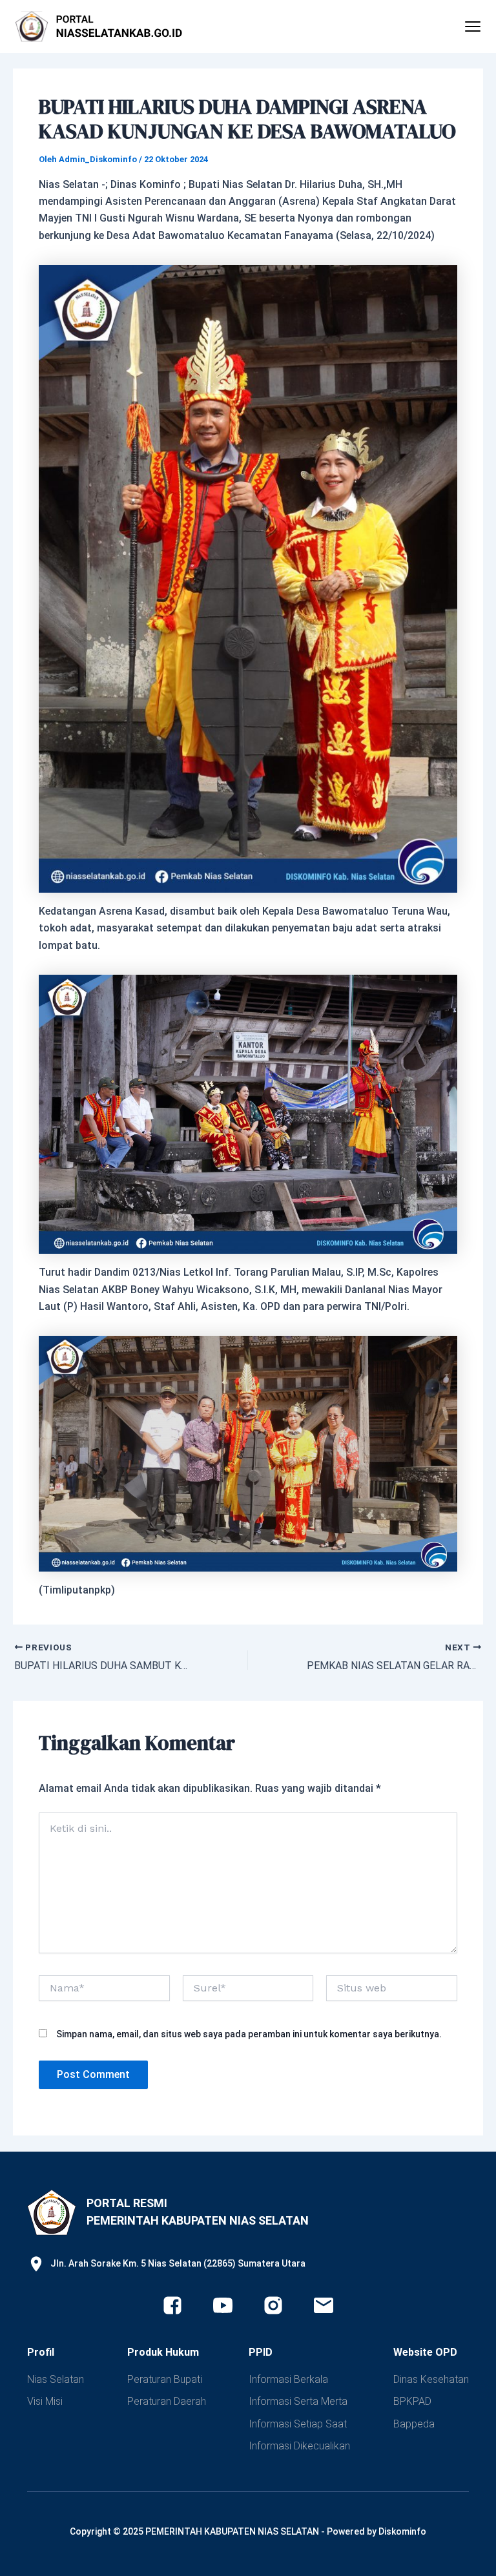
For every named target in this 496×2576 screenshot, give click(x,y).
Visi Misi (45, 2401)
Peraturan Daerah (167, 2401)
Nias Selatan (56, 2379)
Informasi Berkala (288, 2379)
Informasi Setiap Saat (298, 2424)
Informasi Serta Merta (298, 2401)
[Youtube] (223, 2305)
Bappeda (414, 2424)
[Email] (324, 2305)
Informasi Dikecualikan (299, 2446)
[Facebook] (172, 2305)
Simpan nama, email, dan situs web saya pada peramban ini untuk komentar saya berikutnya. (249, 2034)
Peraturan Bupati (165, 2379)
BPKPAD (412, 2401)
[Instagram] (273, 2305)
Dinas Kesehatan (431, 2379)
